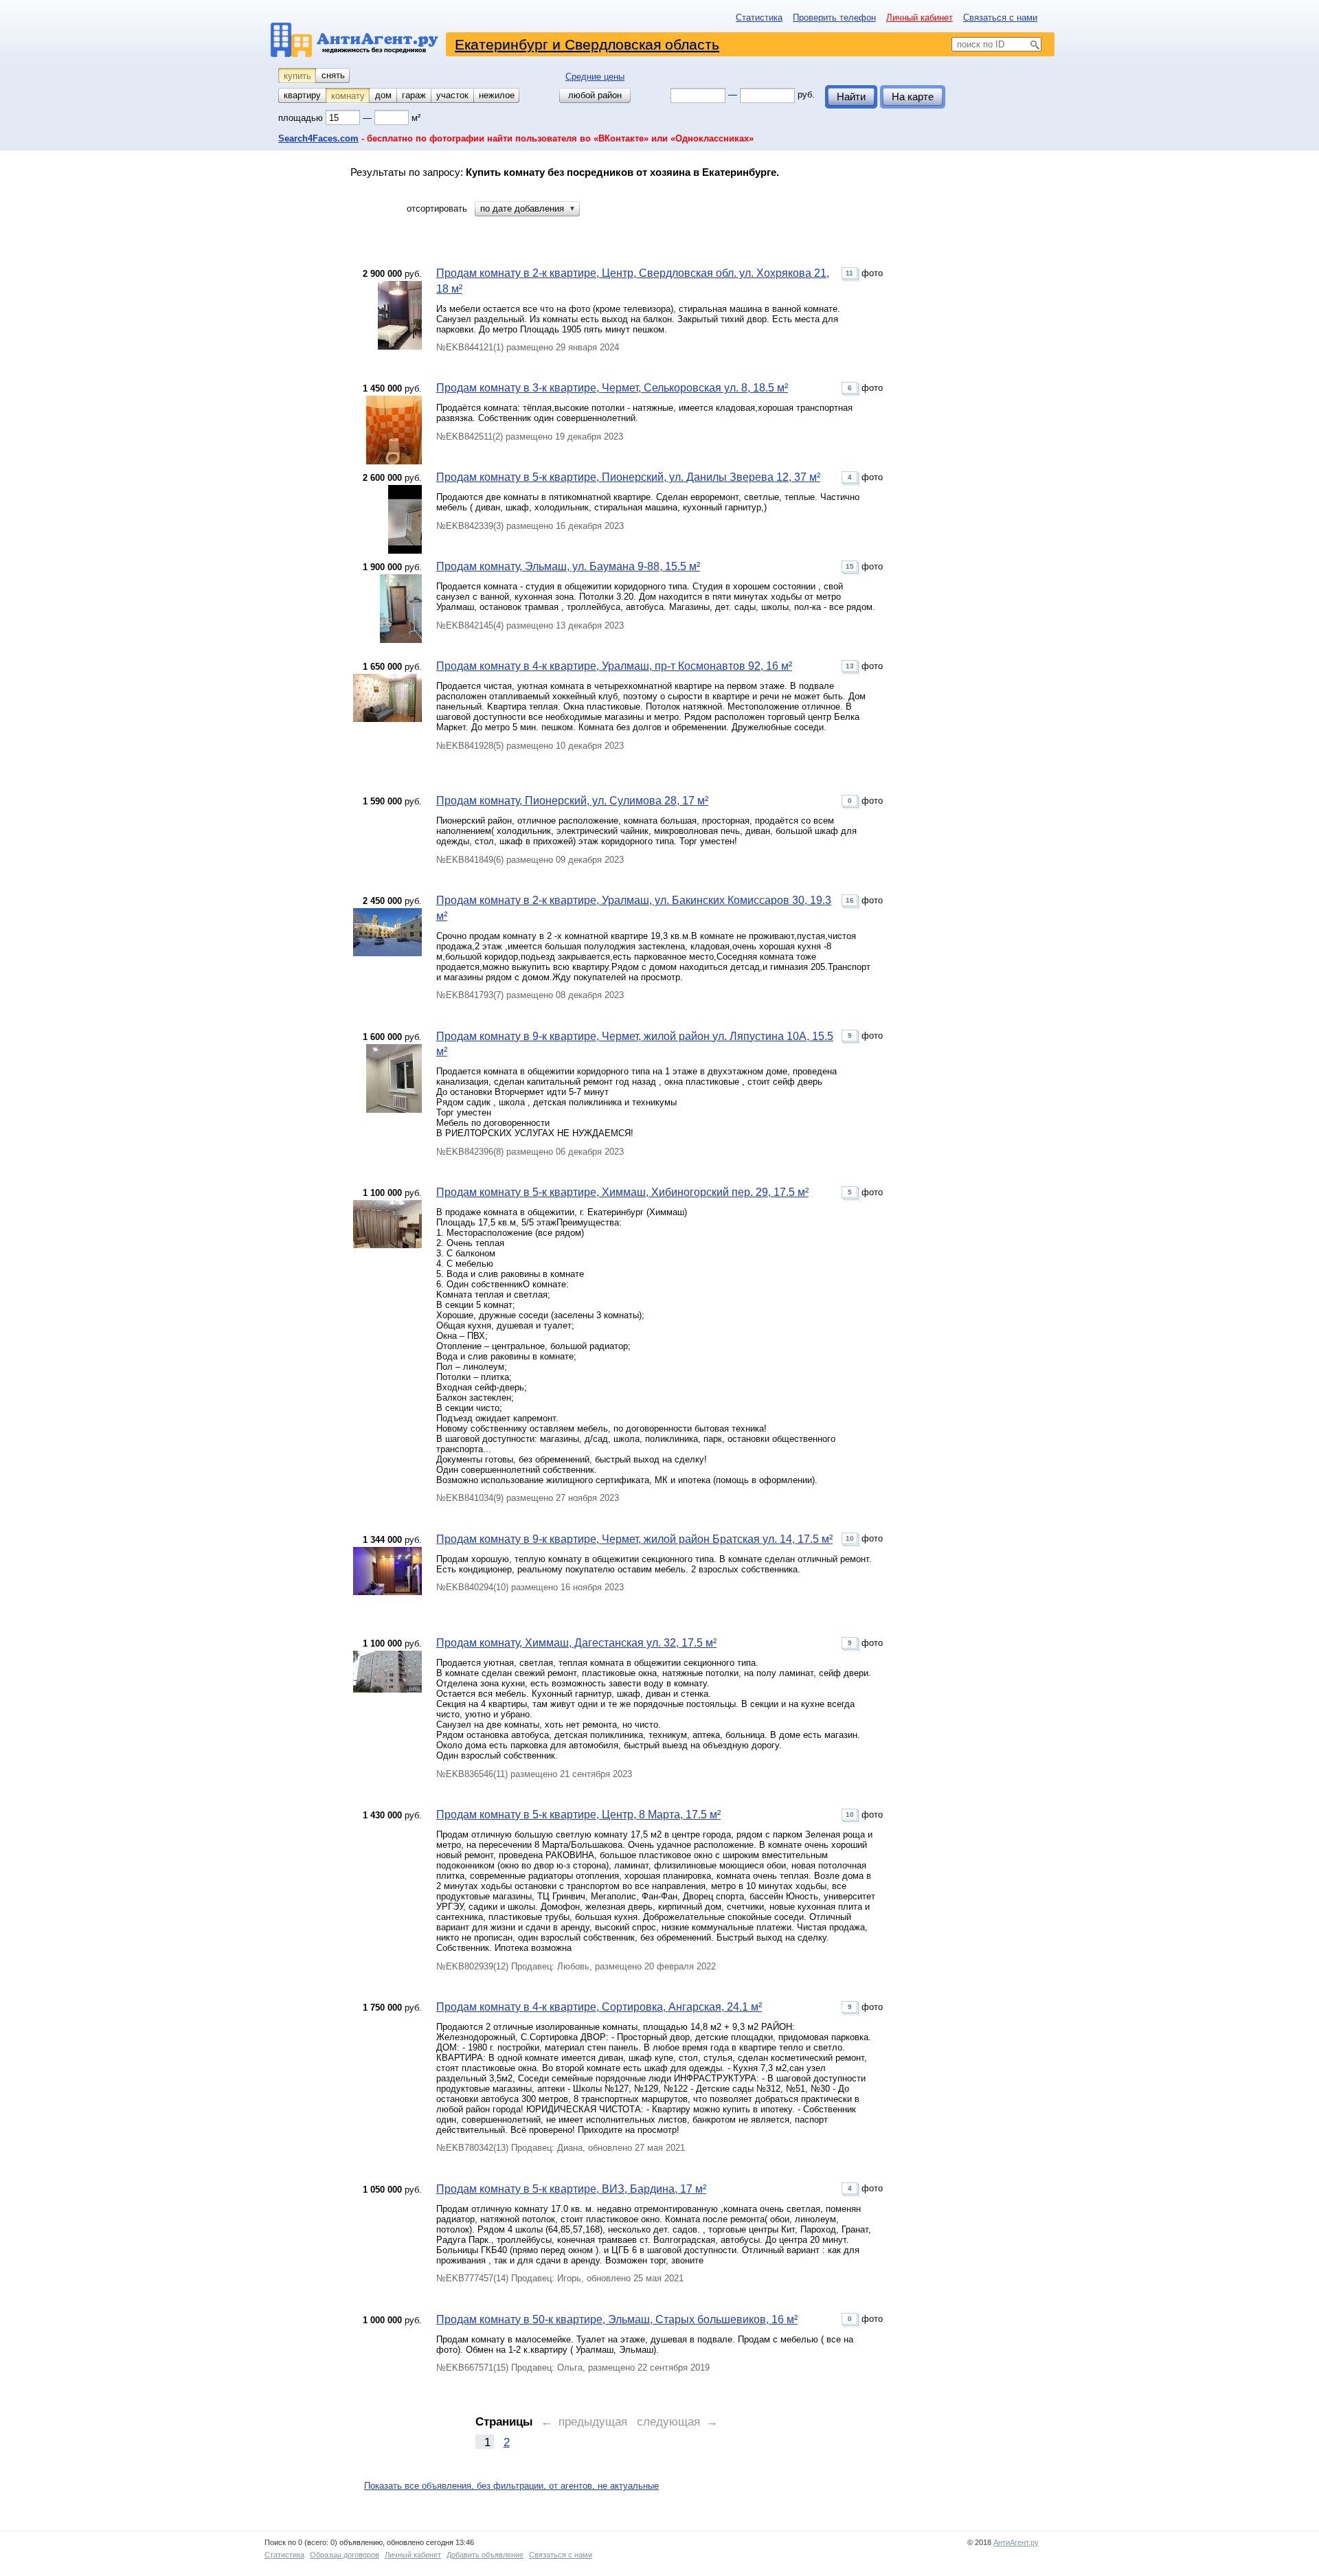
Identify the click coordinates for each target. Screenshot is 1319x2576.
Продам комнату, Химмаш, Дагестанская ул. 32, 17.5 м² (576, 1643)
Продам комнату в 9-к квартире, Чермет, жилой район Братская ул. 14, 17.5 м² (634, 1539)
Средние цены (595, 77)
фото (864, 273)
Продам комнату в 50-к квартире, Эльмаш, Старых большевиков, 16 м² (617, 2319)
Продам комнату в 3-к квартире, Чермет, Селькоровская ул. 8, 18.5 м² (612, 388)
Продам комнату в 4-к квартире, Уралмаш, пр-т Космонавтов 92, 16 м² (614, 666)
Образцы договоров (345, 2555)
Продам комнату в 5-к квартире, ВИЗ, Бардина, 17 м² (571, 2189)
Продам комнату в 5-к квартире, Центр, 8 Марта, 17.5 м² (578, 1815)
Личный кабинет (920, 18)
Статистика (759, 18)
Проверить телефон (834, 18)
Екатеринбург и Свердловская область (587, 44)
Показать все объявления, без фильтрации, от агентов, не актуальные (511, 2486)
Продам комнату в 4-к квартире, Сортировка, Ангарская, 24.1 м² (599, 2007)
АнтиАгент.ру (1016, 2542)
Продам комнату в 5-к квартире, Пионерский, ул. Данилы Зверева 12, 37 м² (628, 477)
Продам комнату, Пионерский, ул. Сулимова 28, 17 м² (572, 801)
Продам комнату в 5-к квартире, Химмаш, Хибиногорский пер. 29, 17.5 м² (622, 1192)
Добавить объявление (485, 2555)
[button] (527, 209)
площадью (302, 118)
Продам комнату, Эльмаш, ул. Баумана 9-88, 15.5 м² (568, 566)
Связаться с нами (1000, 18)
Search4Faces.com (318, 138)
